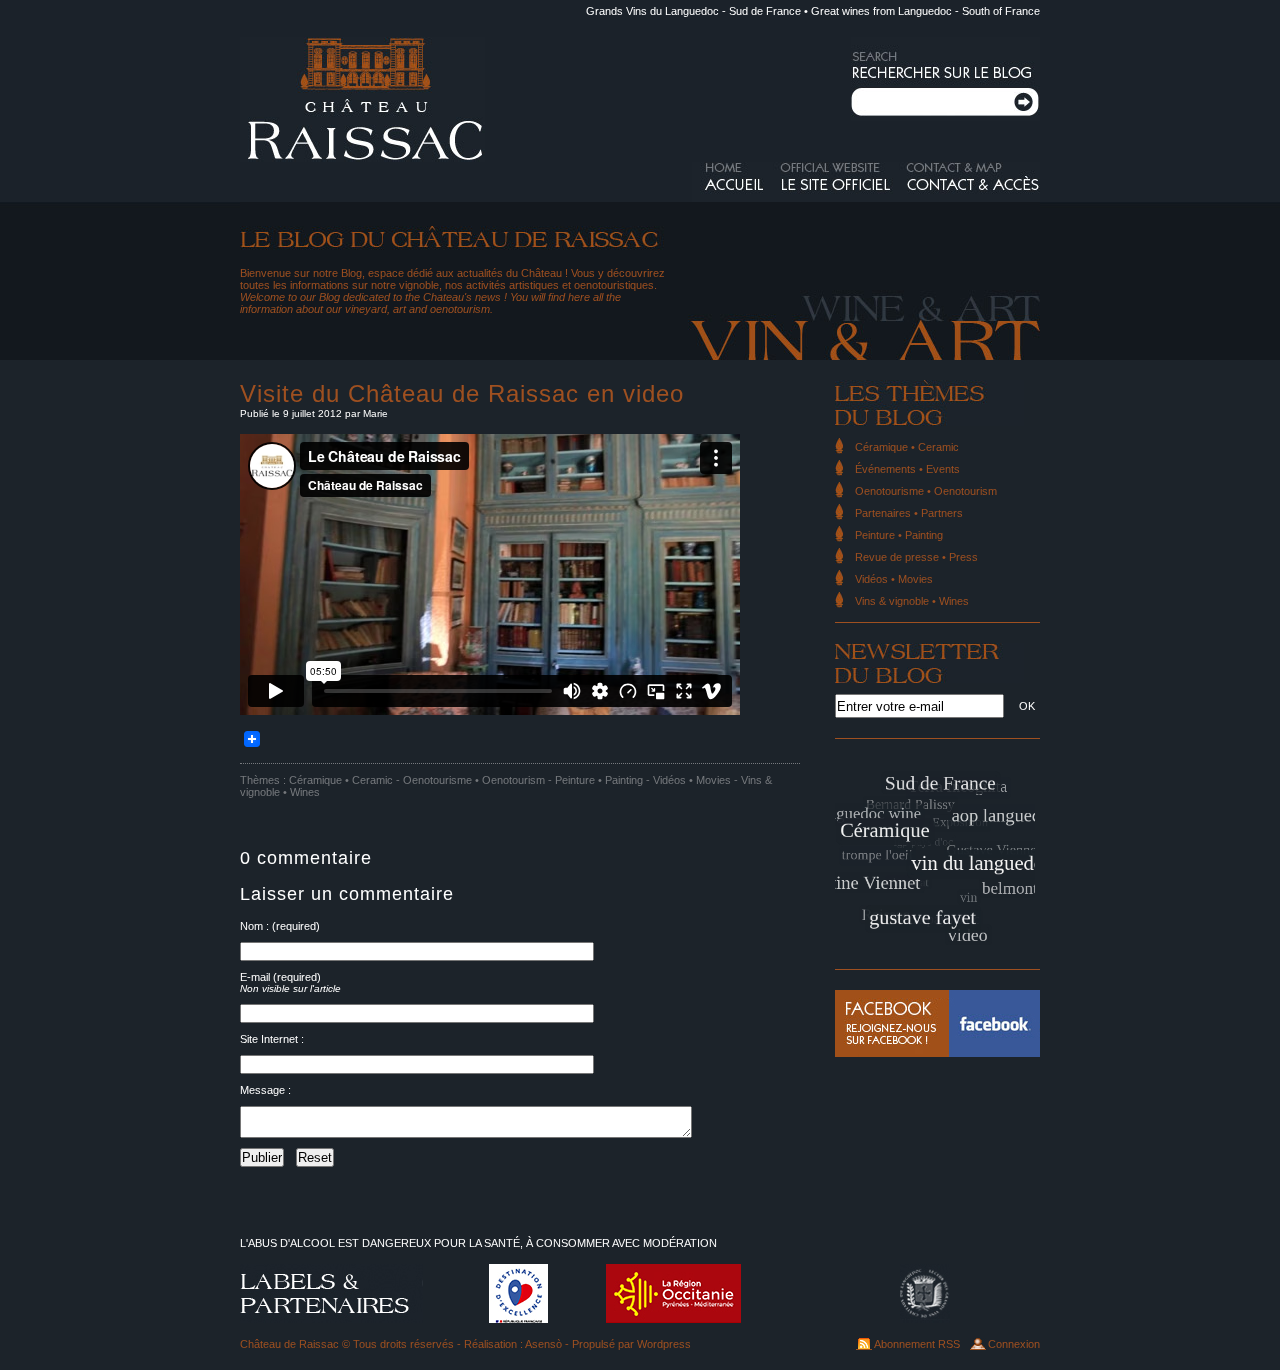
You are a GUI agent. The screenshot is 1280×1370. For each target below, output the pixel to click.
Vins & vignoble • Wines (912, 601)
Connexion (1014, 1344)
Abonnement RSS (917, 1344)
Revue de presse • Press (916, 557)
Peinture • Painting (599, 780)
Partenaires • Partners (909, 513)
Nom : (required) (280, 926)
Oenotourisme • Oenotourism (474, 780)
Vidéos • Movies (692, 780)
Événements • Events (907, 469)
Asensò (543, 1344)
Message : (265, 1090)
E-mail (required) (280, 977)
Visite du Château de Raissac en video (462, 393)
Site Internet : (272, 1039)
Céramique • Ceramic (341, 780)
